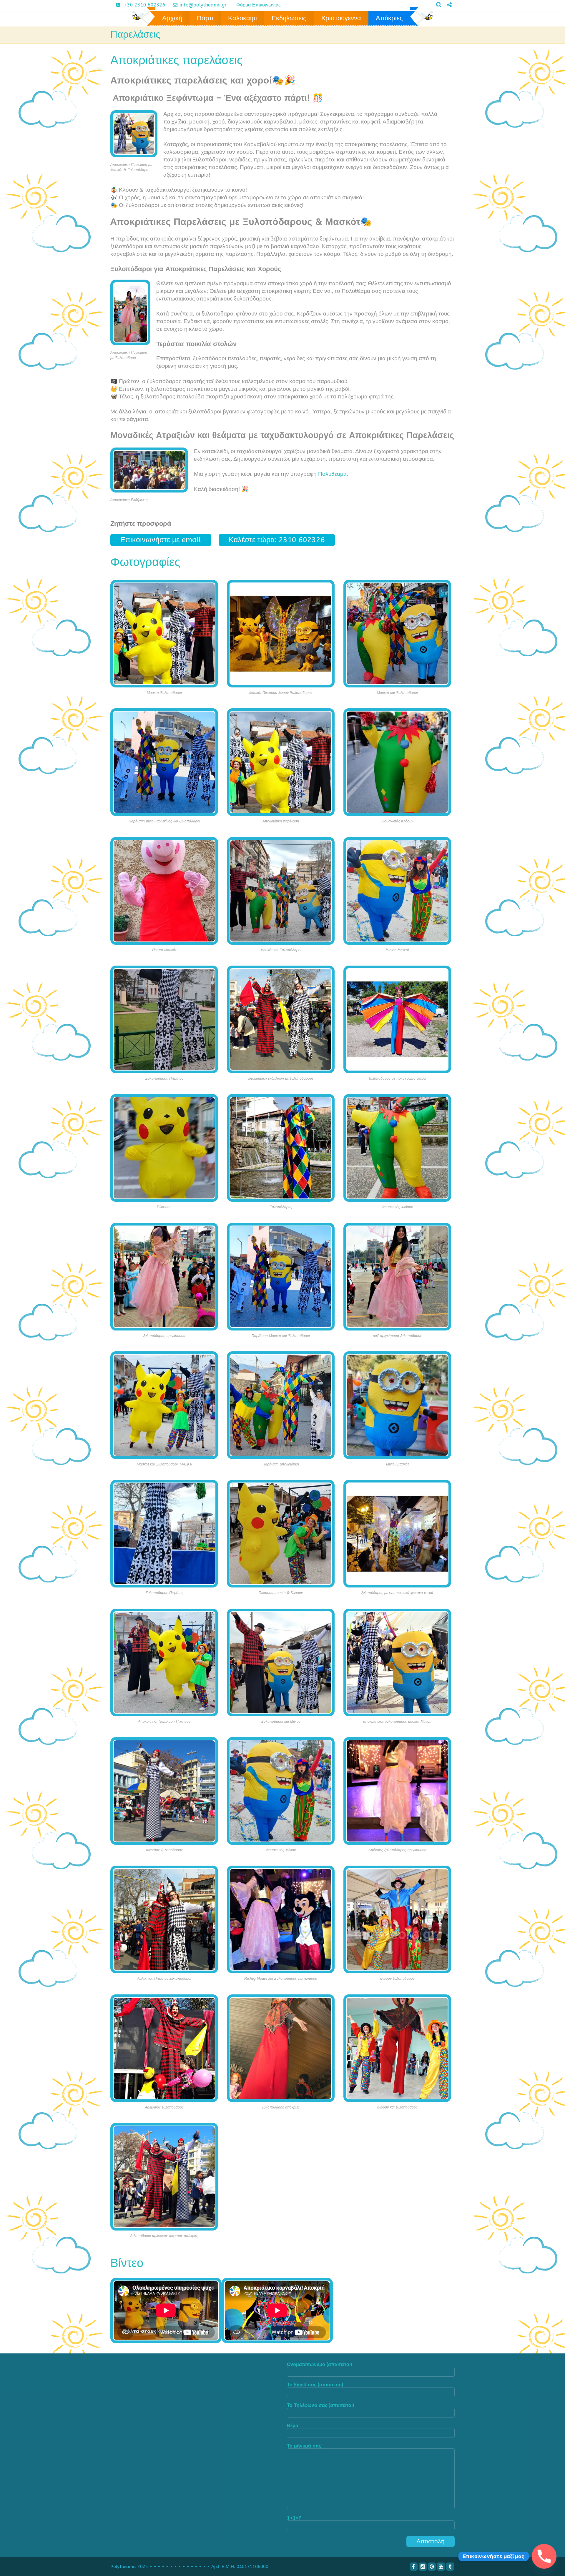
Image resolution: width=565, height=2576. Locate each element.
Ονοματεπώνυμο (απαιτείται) (319, 2365)
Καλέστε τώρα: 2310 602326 (277, 540)
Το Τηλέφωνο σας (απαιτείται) (320, 2406)
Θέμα (293, 2426)
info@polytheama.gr (204, 5)
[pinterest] (432, 2567)
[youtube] (441, 2567)
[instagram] (423, 2567)
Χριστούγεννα (341, 18)
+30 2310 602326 (145, 5)
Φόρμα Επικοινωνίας (259, 5)
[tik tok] (447, 15)
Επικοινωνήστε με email (161, 540)
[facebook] (414, 2567)
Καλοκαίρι (242, 18)
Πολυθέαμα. (333, 474)
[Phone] (544, 2556)
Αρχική (172, 18)
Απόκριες (389, 18)
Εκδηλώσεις (289, 18)
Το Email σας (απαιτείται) (315, 2385)
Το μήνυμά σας (304, 2446)
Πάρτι (205, 18)
